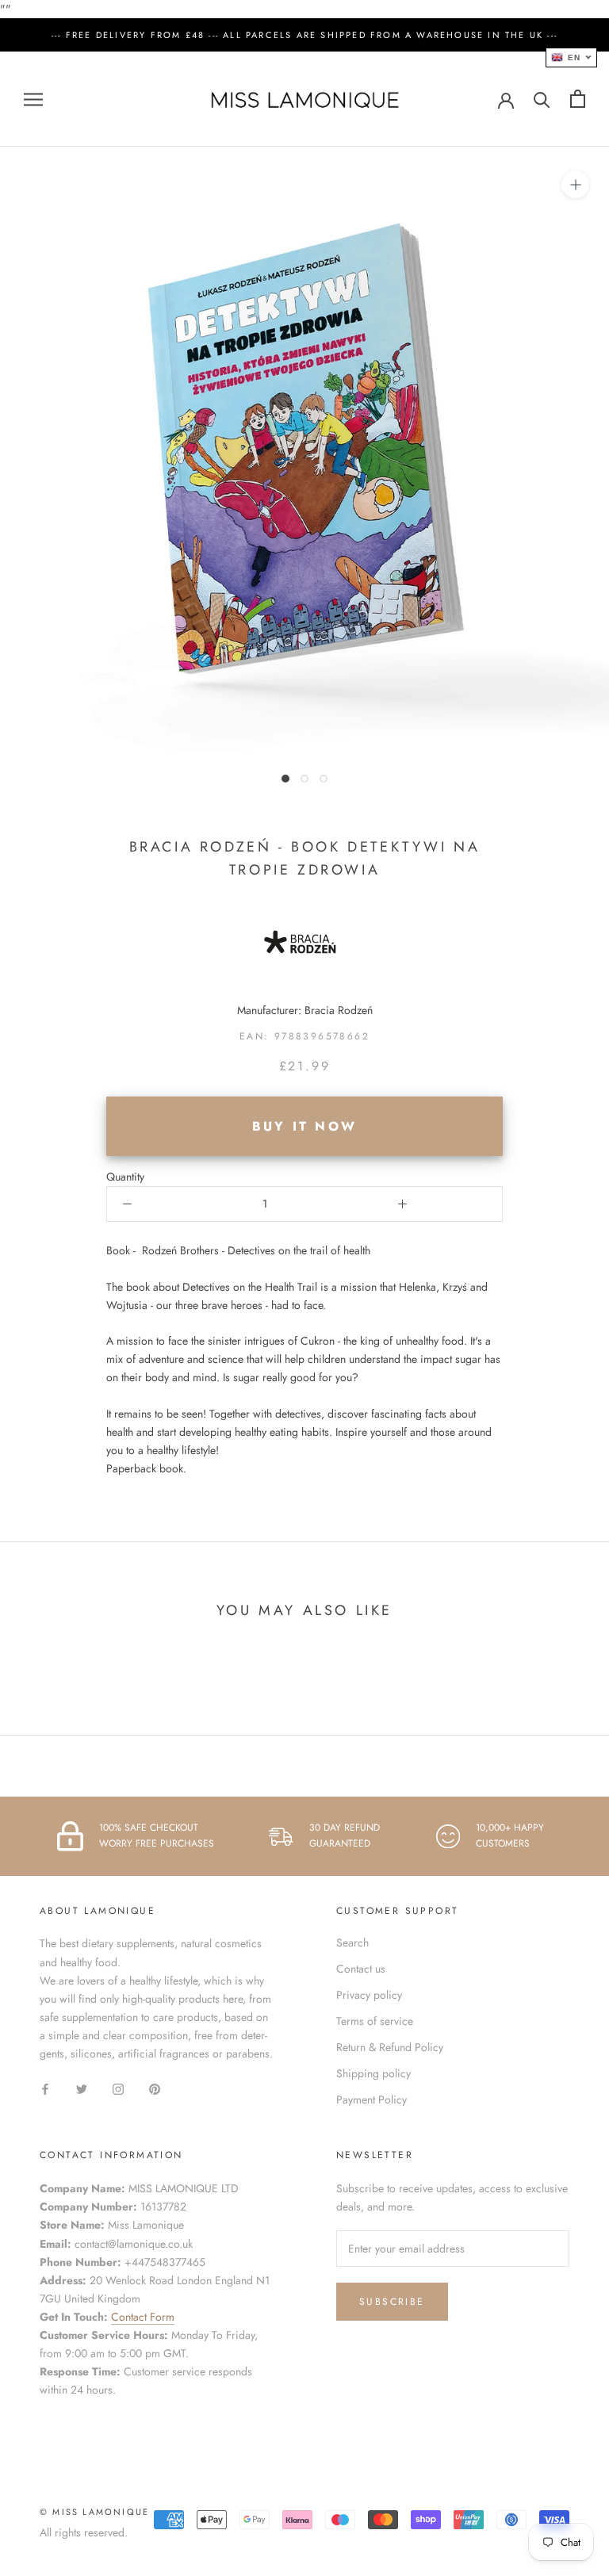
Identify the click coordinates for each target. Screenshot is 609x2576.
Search (352, 1943)
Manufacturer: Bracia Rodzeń (305, 1010)
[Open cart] (578, 99)
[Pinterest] (155, 2088)
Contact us (361, 1969)
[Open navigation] (33, 99)
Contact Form (143, 2317)
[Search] (542, 99)
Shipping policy (373, 2073)
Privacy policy (369, 1995)
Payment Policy (372, 2099)
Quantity (125, 1177)
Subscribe (392, 2302)
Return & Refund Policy (390, 2047)
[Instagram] (118, 2088)
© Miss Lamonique (94, 2512)
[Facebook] (45, 2088)
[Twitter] (82, 2088)
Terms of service (375, 2021)
